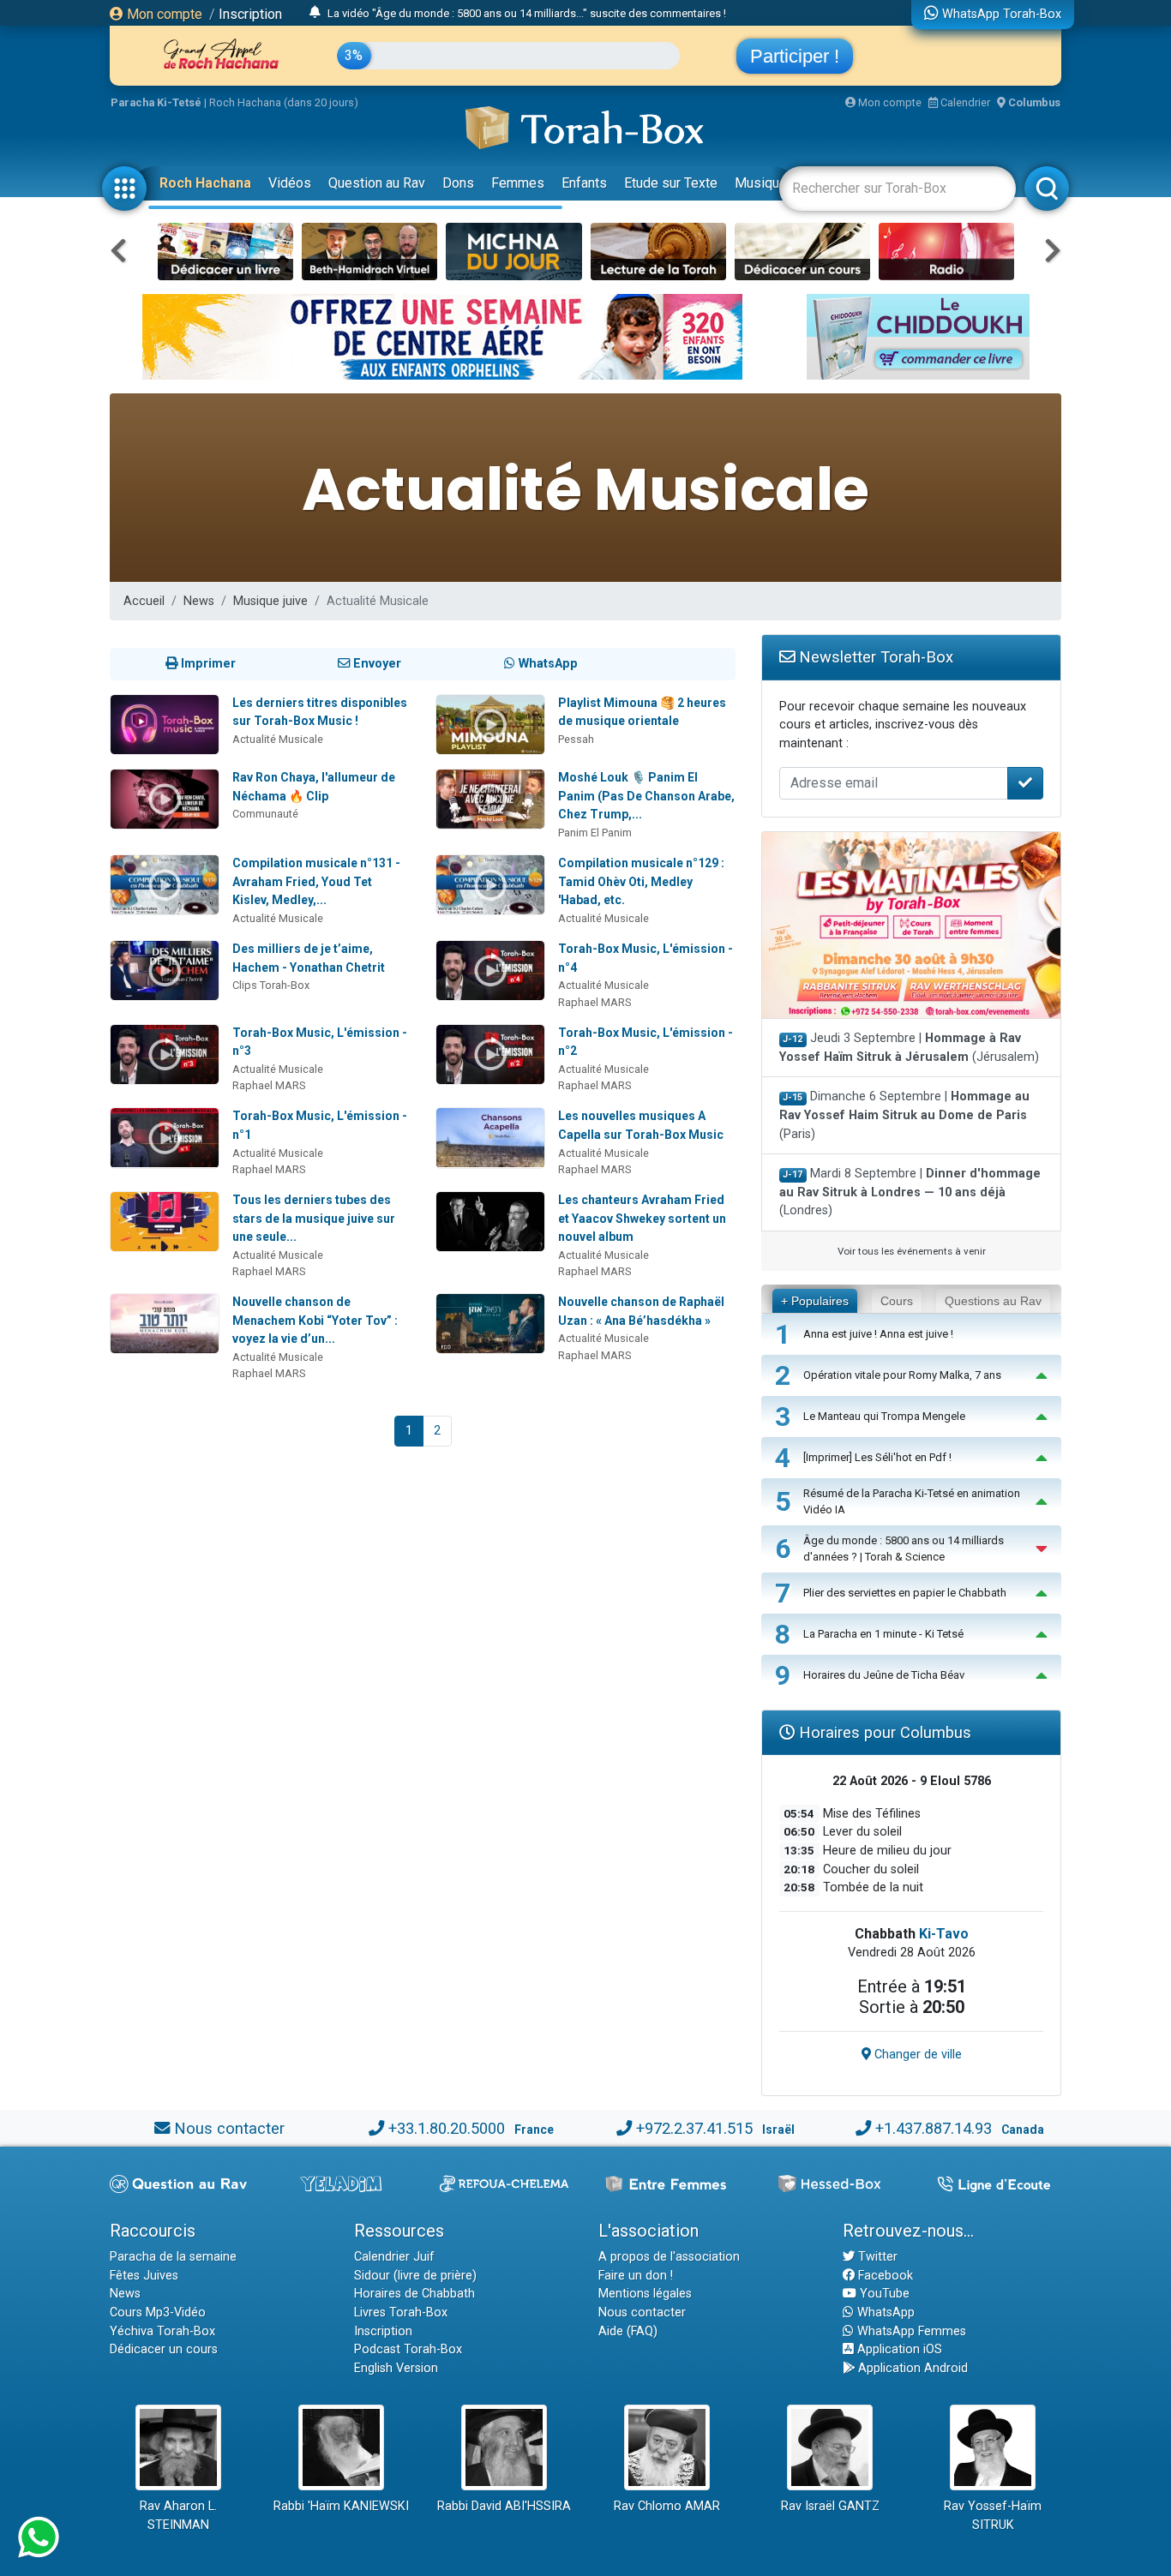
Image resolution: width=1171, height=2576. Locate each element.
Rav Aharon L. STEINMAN (178, 2516)
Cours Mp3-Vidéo (158, 2312)
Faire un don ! (636, 2276)
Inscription (250, 14)
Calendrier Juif (394, 2257)
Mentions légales (645, 2294)
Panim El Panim (595, 833)
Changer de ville (916, 2055)
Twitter (876, 2257)
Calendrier (964, 102)
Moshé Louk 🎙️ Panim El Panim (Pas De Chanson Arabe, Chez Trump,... (646, 796)
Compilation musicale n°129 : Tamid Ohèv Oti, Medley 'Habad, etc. (641, 881)
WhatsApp (884, 2312)
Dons (458, 183)
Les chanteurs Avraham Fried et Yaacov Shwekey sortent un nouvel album (642, 1218)
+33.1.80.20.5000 (447, 2128)
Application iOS (898, 2349)
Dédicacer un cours (164, 2349)
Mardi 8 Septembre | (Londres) (910, 1192)
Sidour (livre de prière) (415, 2276)
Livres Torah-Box (401, 2312)
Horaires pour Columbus (883, 1732)
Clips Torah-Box (271, 985)
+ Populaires (815, 1301)
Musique (761, 183)
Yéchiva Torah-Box (162, 2331)
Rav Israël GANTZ (830, 2506)
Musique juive (270, 601)
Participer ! (795, 56)
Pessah (576, 739)
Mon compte (163, 14)
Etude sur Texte (671, 183)
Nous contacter (229, 2128)
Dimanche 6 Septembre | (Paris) (904, 1115)
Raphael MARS (595, 1002)
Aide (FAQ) (628, 2331)
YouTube (883, 2294)
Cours (897, 1301)
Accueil (144, 601)
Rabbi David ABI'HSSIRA (504, 2506)
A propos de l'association (669, 2257)
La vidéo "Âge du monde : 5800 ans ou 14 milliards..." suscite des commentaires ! (527, 13)
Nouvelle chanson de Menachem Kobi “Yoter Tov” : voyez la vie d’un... (315, 1320)
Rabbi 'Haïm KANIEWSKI (341, 2506)
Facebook (884, 2276)
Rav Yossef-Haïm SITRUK (993, 2516)
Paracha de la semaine (173, 2257)
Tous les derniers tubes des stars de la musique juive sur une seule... (314, 1218)
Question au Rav (377, 183)
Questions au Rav (993, 1301)
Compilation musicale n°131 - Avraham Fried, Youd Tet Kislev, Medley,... (316, 881)
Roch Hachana (205, 183)
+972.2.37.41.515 (694, 2128)
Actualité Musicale (278, 739)
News (199, 601)
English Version (396, 2368)
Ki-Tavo (944, 1934)
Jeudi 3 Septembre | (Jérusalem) (909, 1048)
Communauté (265, 814)
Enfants (584, 183)
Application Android (911, 2368)
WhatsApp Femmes (910, 2331)
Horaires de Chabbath (414, 2294)
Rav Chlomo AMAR (667, 2506)
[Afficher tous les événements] (315, 13)
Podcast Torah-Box (408, 2349)
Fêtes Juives (144, 2276)
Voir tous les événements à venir (912, 1251)
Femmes (518, 183)
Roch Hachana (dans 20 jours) (284, 102)
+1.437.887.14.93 (934, 2128)
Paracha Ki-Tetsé (156, 102)
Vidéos (290, 183)
